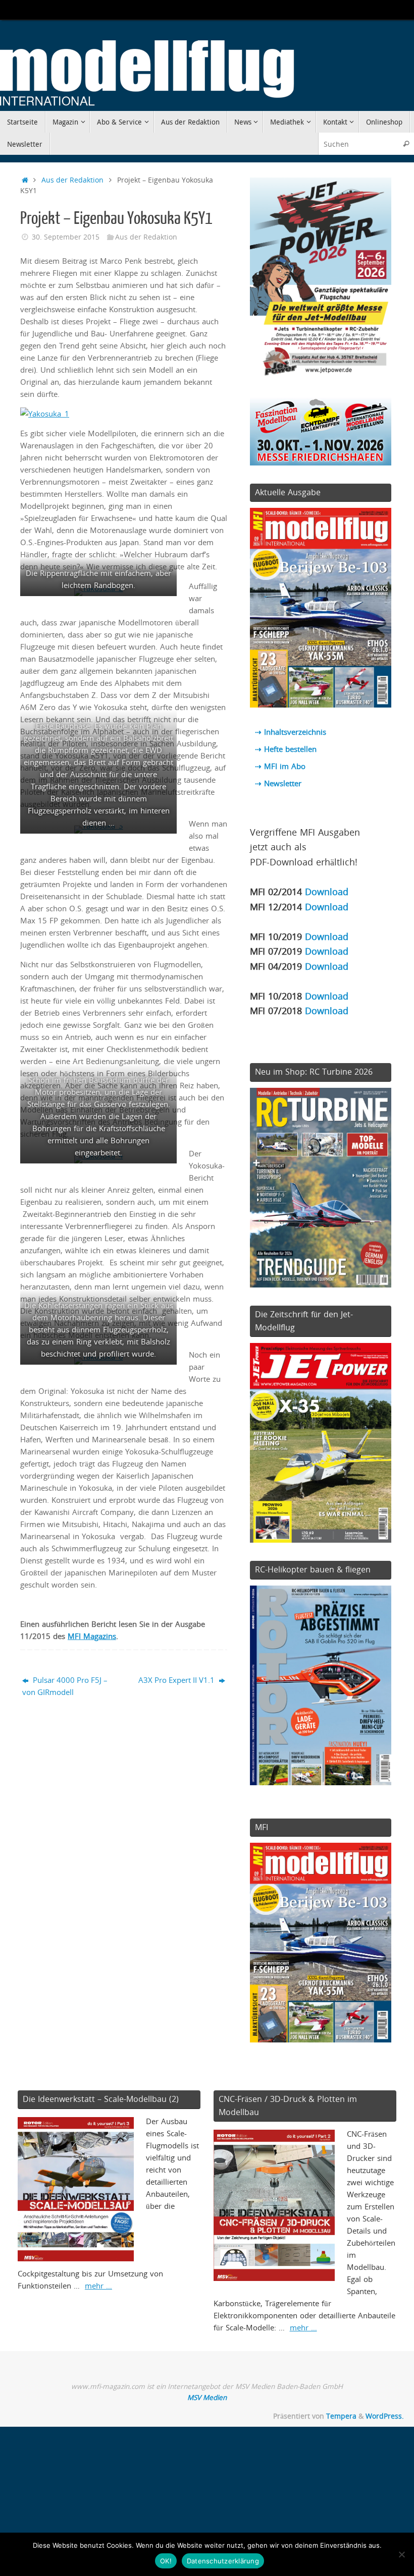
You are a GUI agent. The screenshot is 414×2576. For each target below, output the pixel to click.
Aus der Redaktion (72, 180)
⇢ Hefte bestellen (286, 749)
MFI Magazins (92, 1636)
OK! (166, 2561)
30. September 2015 (66, 237)
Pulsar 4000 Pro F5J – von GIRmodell (65, 1686)
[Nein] (401, 2554)
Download (327, 891)
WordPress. (385, 2416)
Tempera (341, 2416)
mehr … (98, 2286)
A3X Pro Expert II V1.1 (177, 1680)
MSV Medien (207, 2397)
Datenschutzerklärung (223, 2561)
